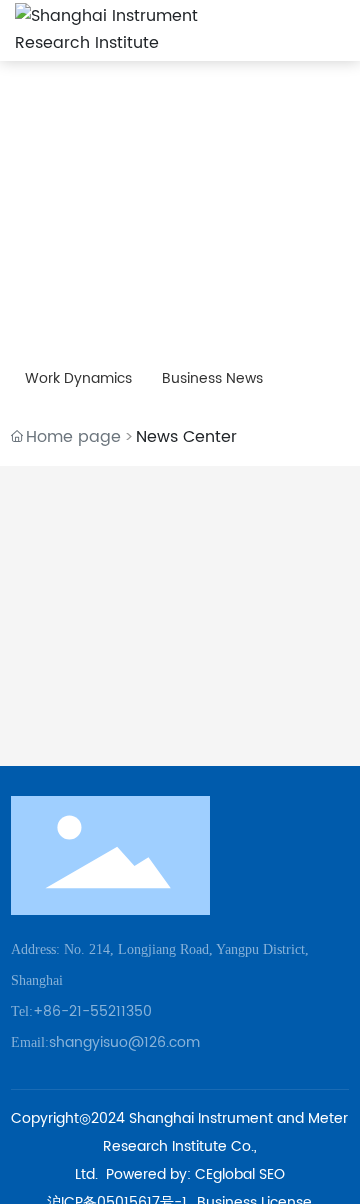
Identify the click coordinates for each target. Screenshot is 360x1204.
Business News (212, 378)
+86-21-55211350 (92, 1011)
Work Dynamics (78, 378)
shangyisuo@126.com (124, 1042)
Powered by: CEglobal (180, 1174)
